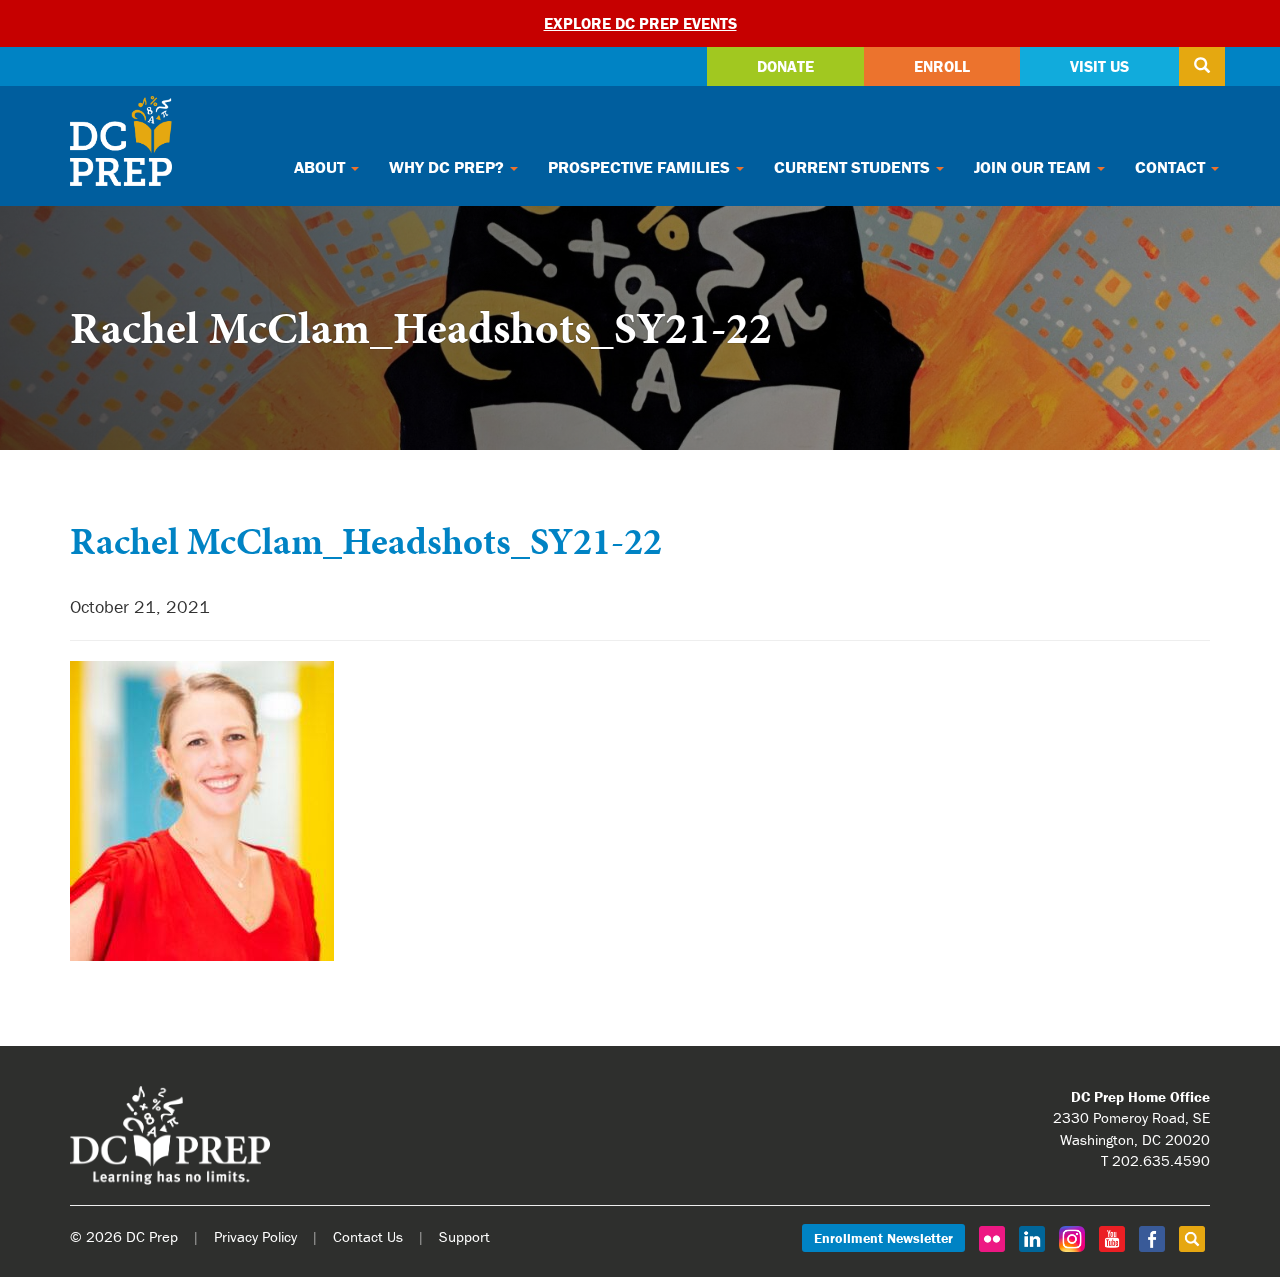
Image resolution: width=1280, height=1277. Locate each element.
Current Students (854, 167)
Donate (785, 66)
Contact (1172, 167)
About (321, 167)
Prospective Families (641, 167)
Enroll (942, 66)
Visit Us (1099, 66)
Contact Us (368, 1236)
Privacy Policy (255, 1236)
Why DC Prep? (448, 167)
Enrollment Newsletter (883, 1238)
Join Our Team (1034, 167)
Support (464, 1236)
